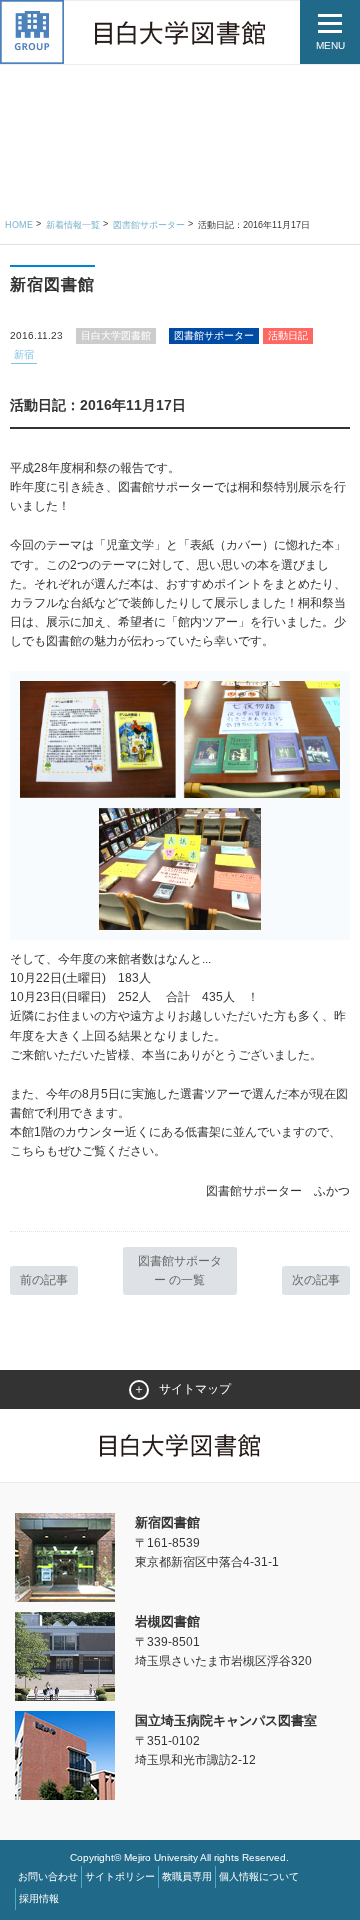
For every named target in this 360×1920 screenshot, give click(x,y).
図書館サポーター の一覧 (180, 1270)
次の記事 (316, 1280)
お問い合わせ (48, 1876)
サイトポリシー (120, 1876)
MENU (330, 45)
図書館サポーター (149, 225)
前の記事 (44, 1280)
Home (19, 225)
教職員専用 (187, 1876)
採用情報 (39, 1898)
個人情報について (259, 1876)
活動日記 (288, 335)
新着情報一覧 (73, 225)
